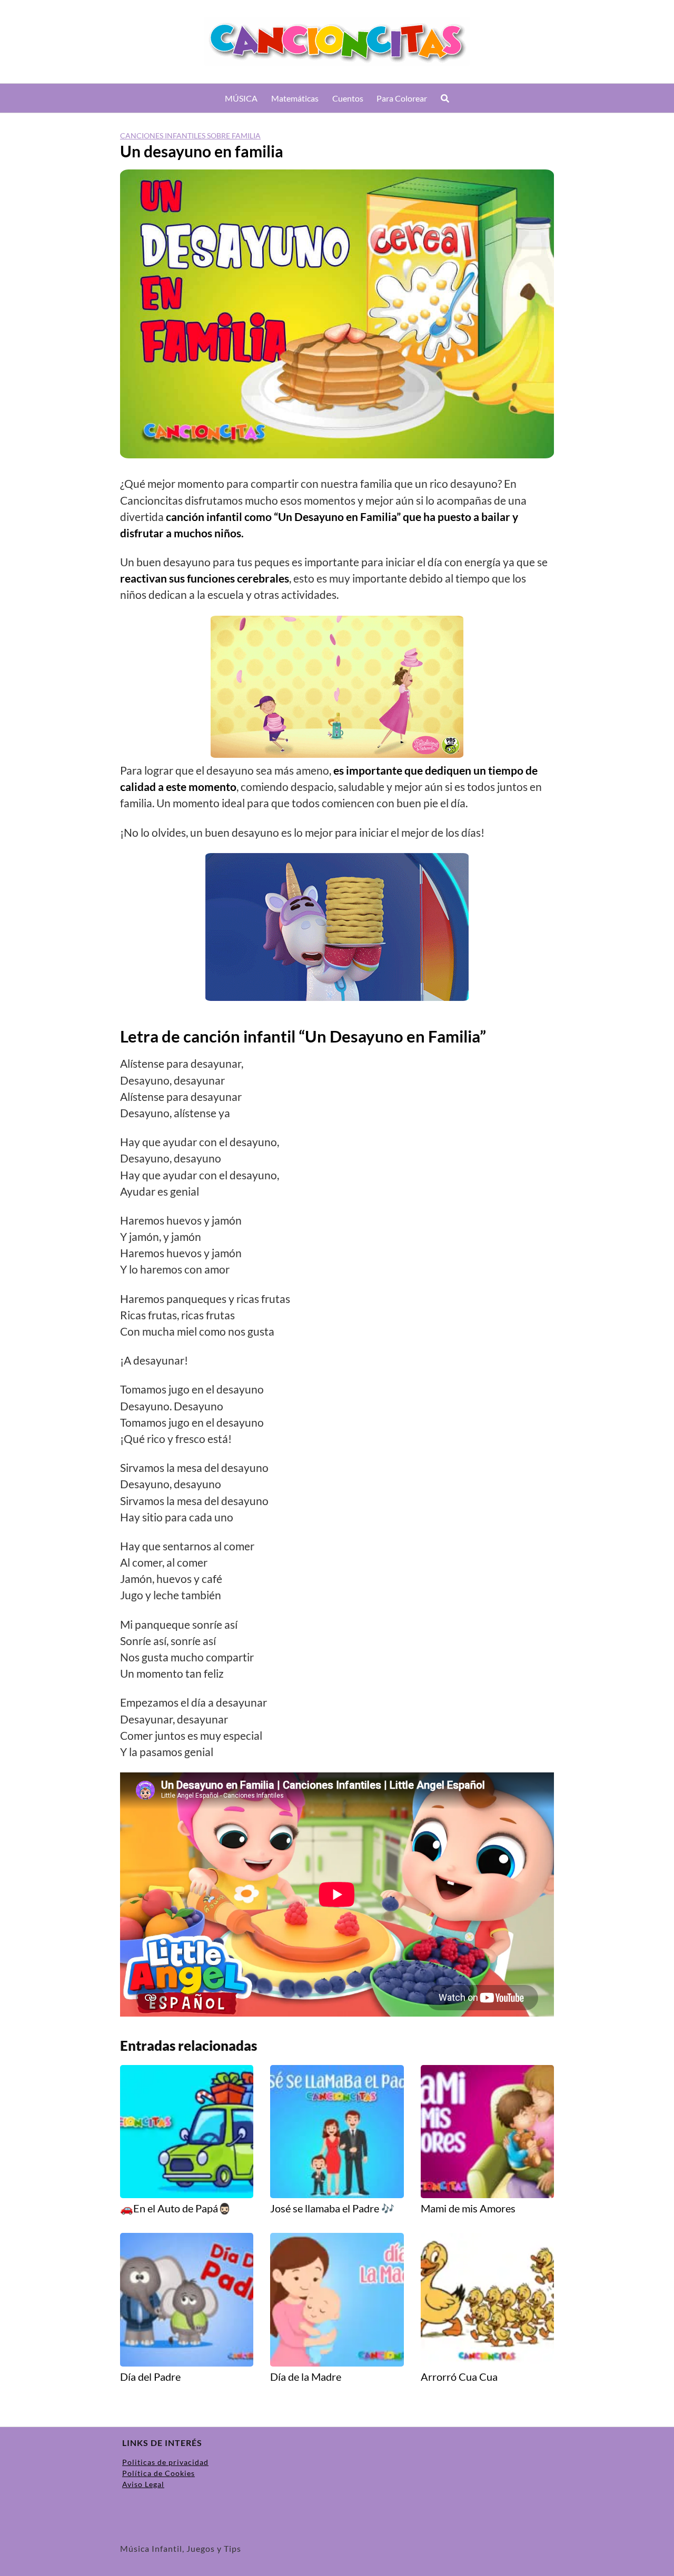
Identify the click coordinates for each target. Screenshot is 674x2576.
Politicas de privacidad (165, 2462)
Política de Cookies (158, 2473)
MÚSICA (241, 98)
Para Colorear (402, 98)
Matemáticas (295, 98)
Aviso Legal (143, 2484)
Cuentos (348, 98)
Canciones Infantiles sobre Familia (190, 136)
